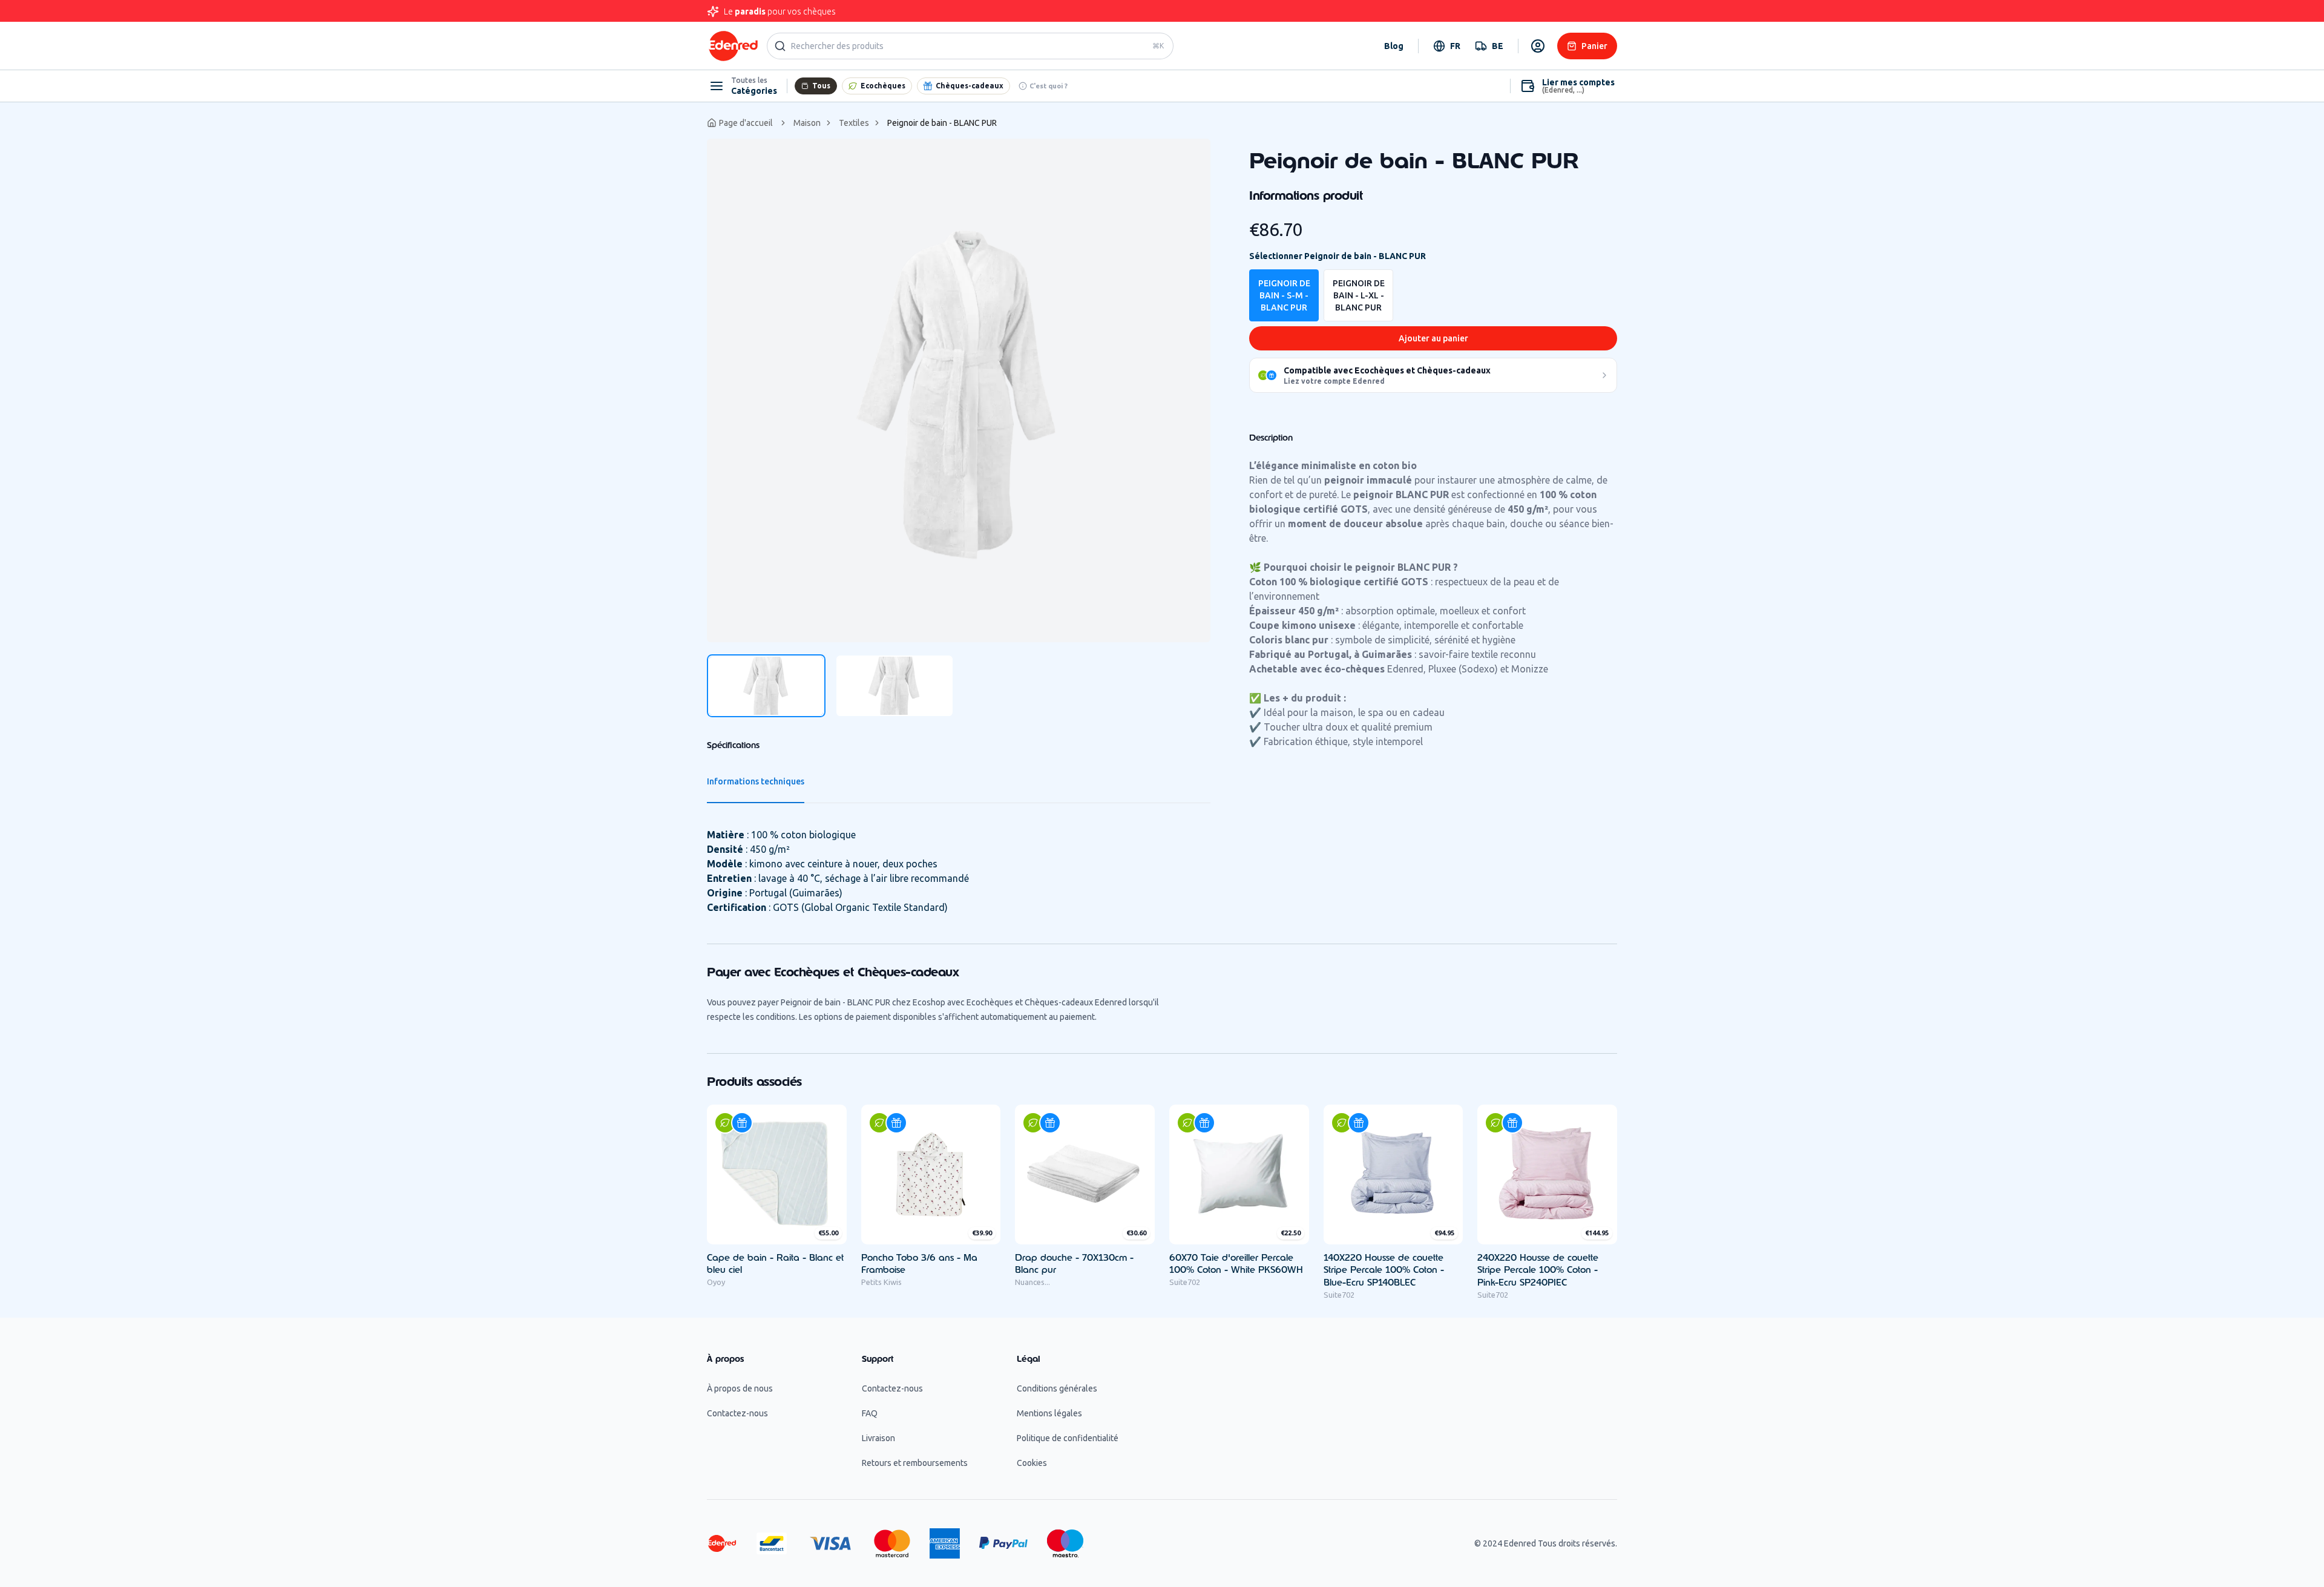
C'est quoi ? (1049, 86)
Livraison (878, 1438)
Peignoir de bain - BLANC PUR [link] (942, 123)
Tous (821, 86)
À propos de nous (740, 1388)
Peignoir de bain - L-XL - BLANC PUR (1359, 295)
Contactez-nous (737, 1413)
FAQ (870, 1413)
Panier (1594, 46)
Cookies (1032, 1463)
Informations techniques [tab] (756, 781)
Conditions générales (1057, 1388)
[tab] (766, 686)
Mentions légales (1049, 1413)
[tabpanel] (959, 390)
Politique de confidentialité (1068, 1438)
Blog (1394, 46)
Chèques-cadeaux (970, 86)
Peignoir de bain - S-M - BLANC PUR (1284, 295)
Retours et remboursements (915, 1463)
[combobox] (1447, 46)
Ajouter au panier (1433, 338)
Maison (807, 123)
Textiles (854, 123)
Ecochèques (883, 86)
